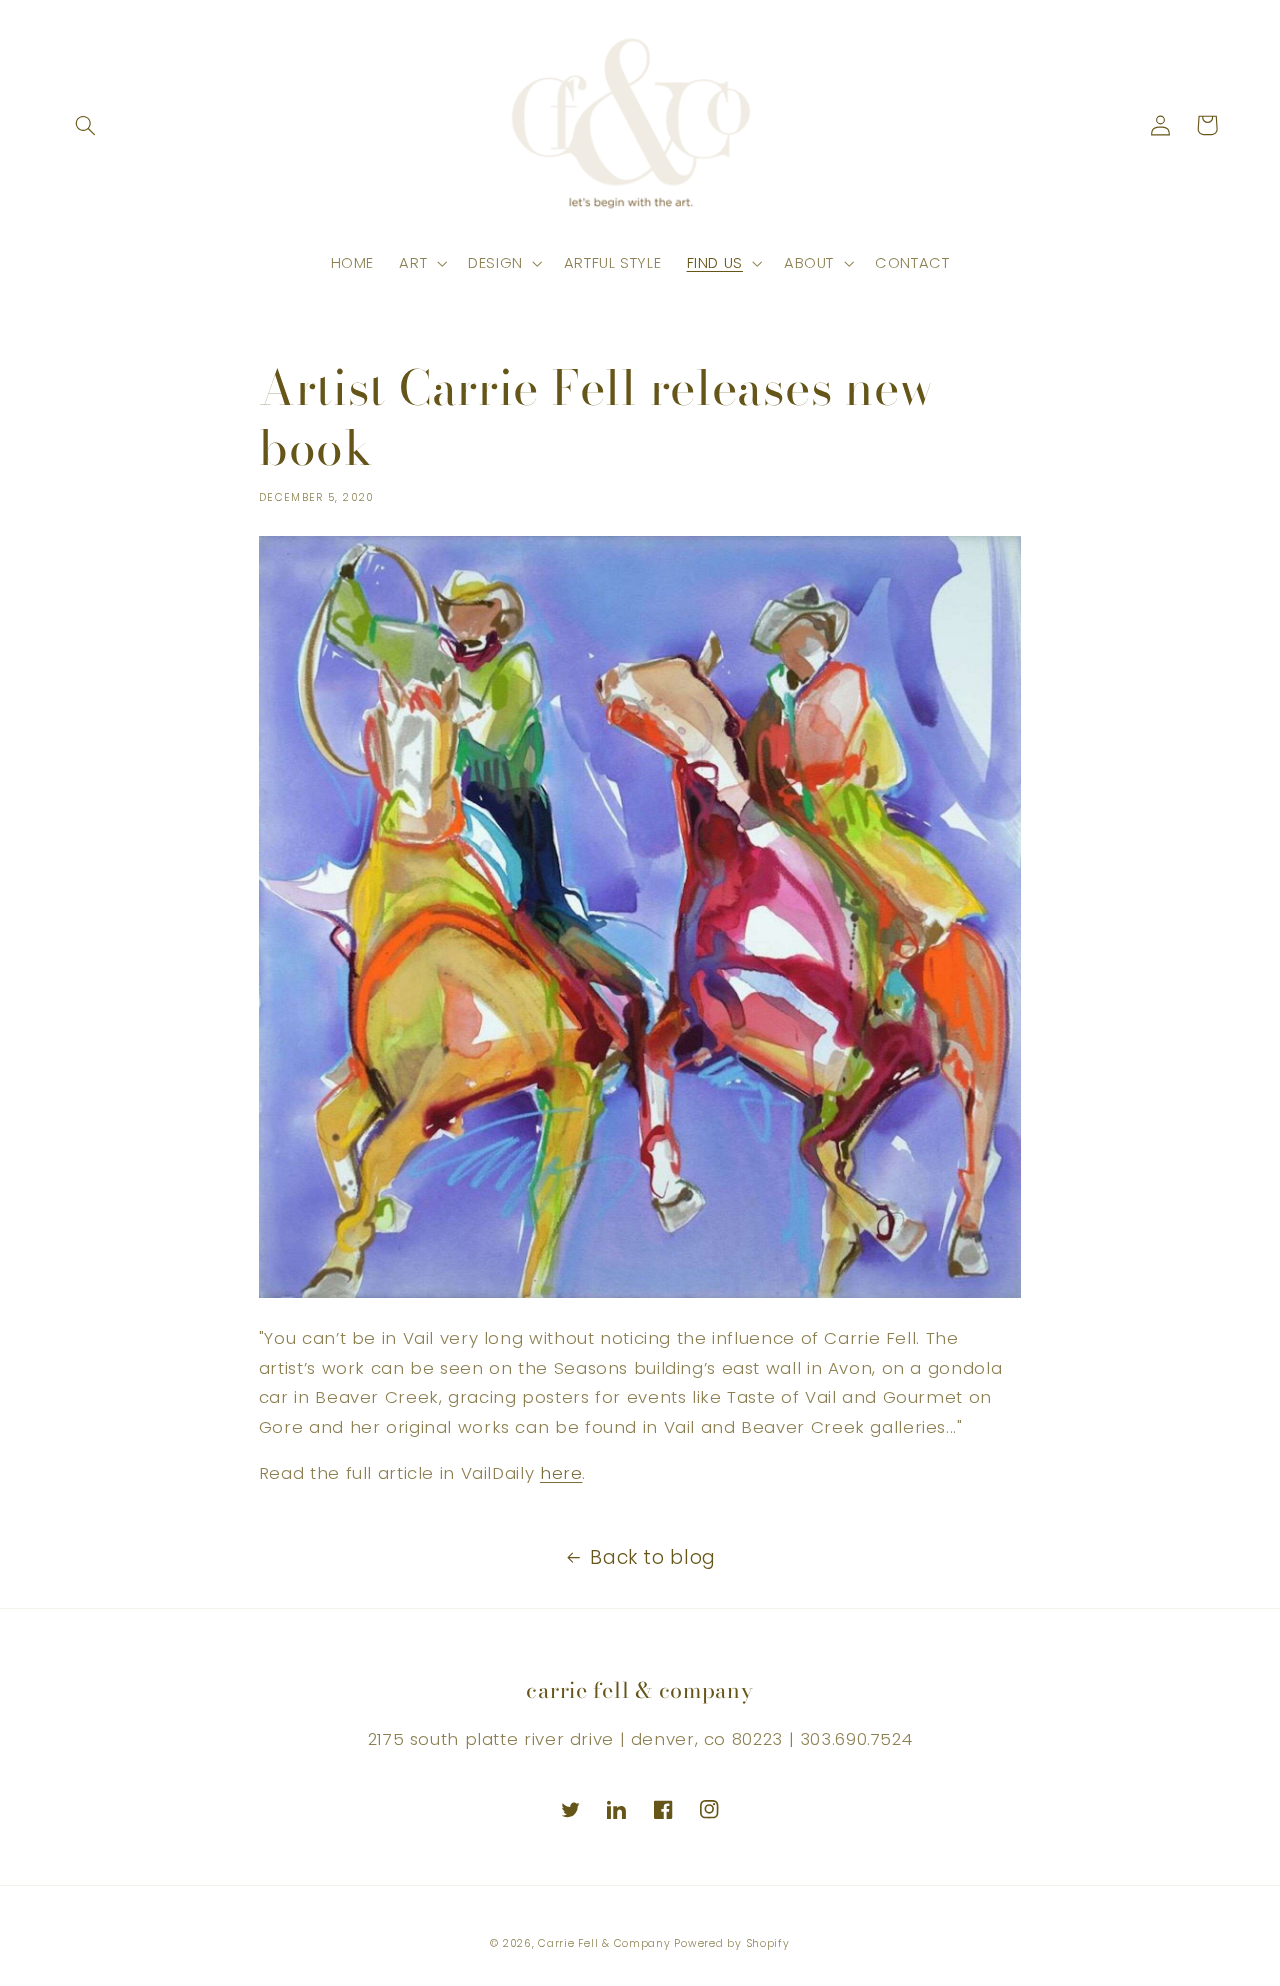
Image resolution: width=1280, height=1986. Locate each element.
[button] (86, 125)
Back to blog (653, 1557)
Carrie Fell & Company (604, 1943)
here (561, 1473)
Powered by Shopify (731, 1943)
